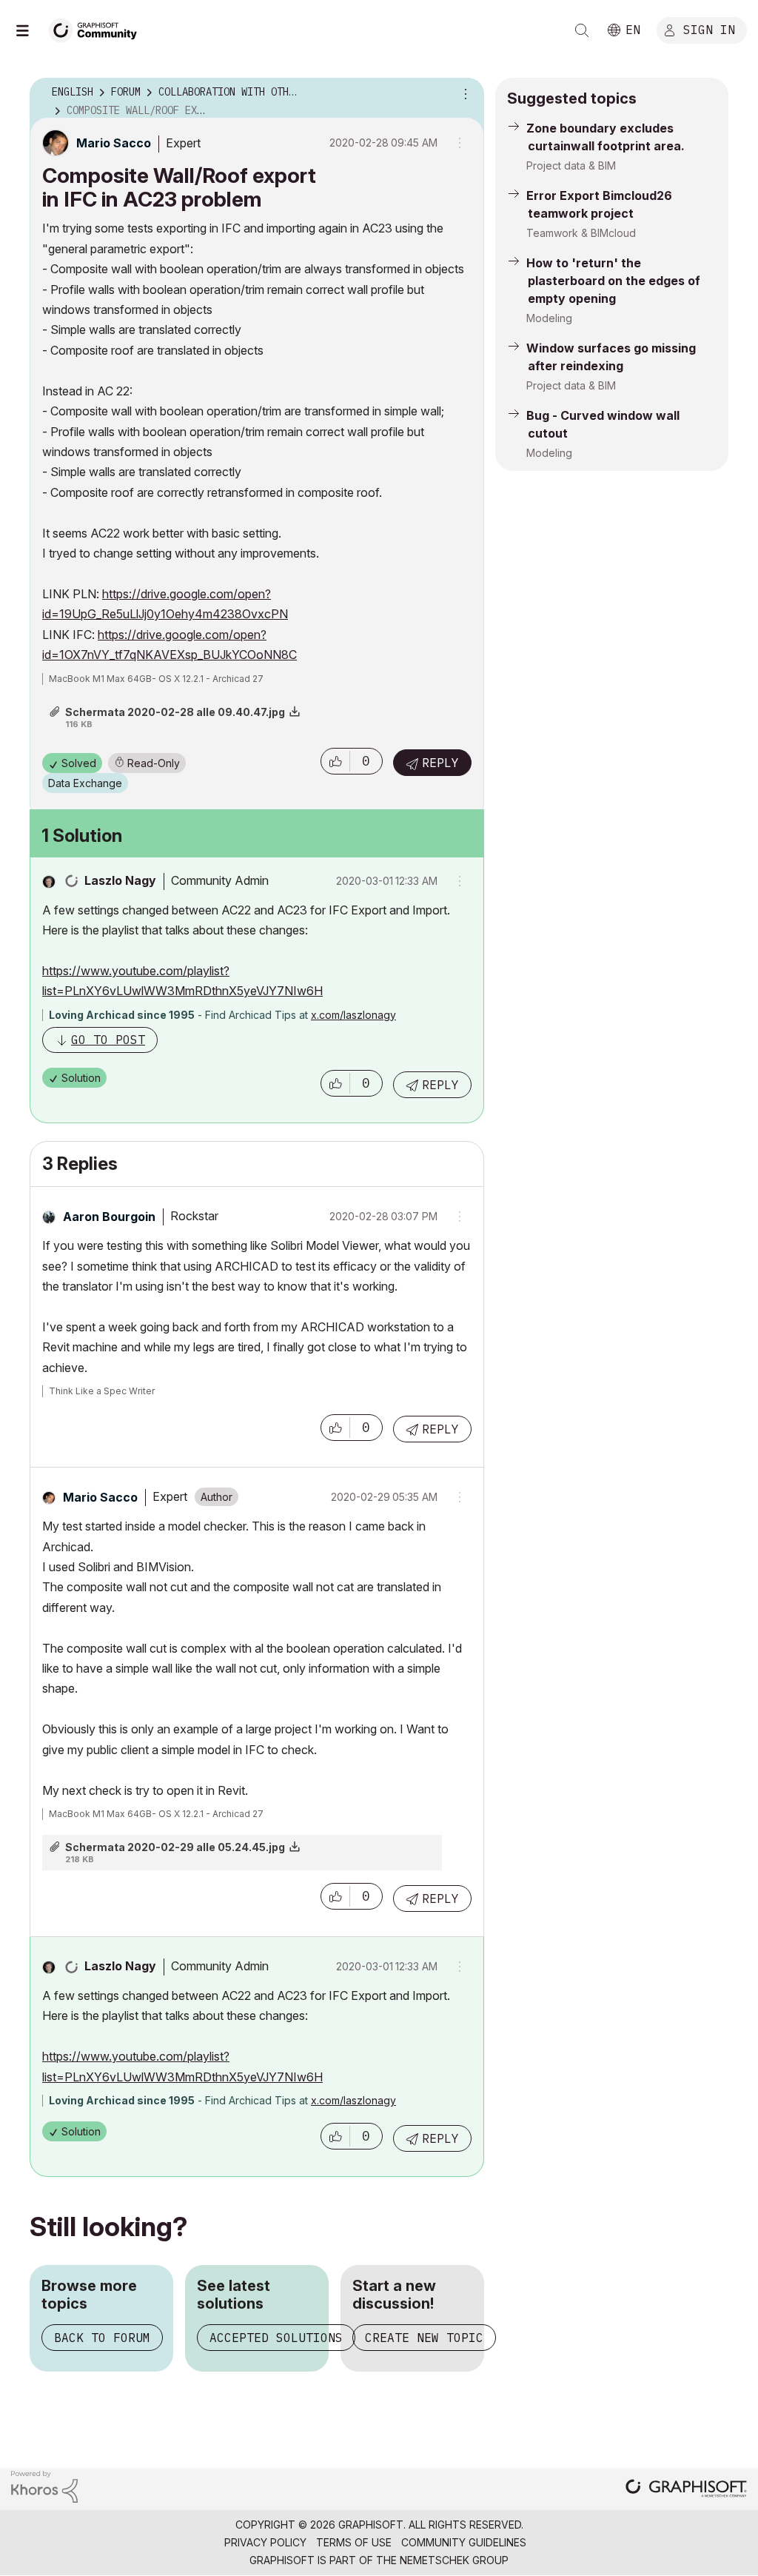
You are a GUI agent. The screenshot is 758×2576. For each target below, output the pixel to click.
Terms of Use (354, 2542)
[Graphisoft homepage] (686, 2490)
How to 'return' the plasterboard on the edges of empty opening (613, 281)
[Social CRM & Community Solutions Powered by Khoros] (44, 2486)
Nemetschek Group (454, 2560)
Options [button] (463, 93)
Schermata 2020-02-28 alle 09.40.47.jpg (175, 712)
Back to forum (102, 2338)
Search (582, 30)
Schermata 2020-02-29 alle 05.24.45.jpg (175, 1847)
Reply (440, 763)
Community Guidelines (464, 2542)
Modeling (549, 318)
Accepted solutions (276, 2338)
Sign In (709, 29)
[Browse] (30, 30)
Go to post (108, 1040)
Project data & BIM (571, 165)
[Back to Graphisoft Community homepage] (98, 29)
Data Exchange (85, 783)
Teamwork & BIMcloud (581, 233)
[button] (335, 761)
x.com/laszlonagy (353, 1015)
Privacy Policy (265, 2542)
